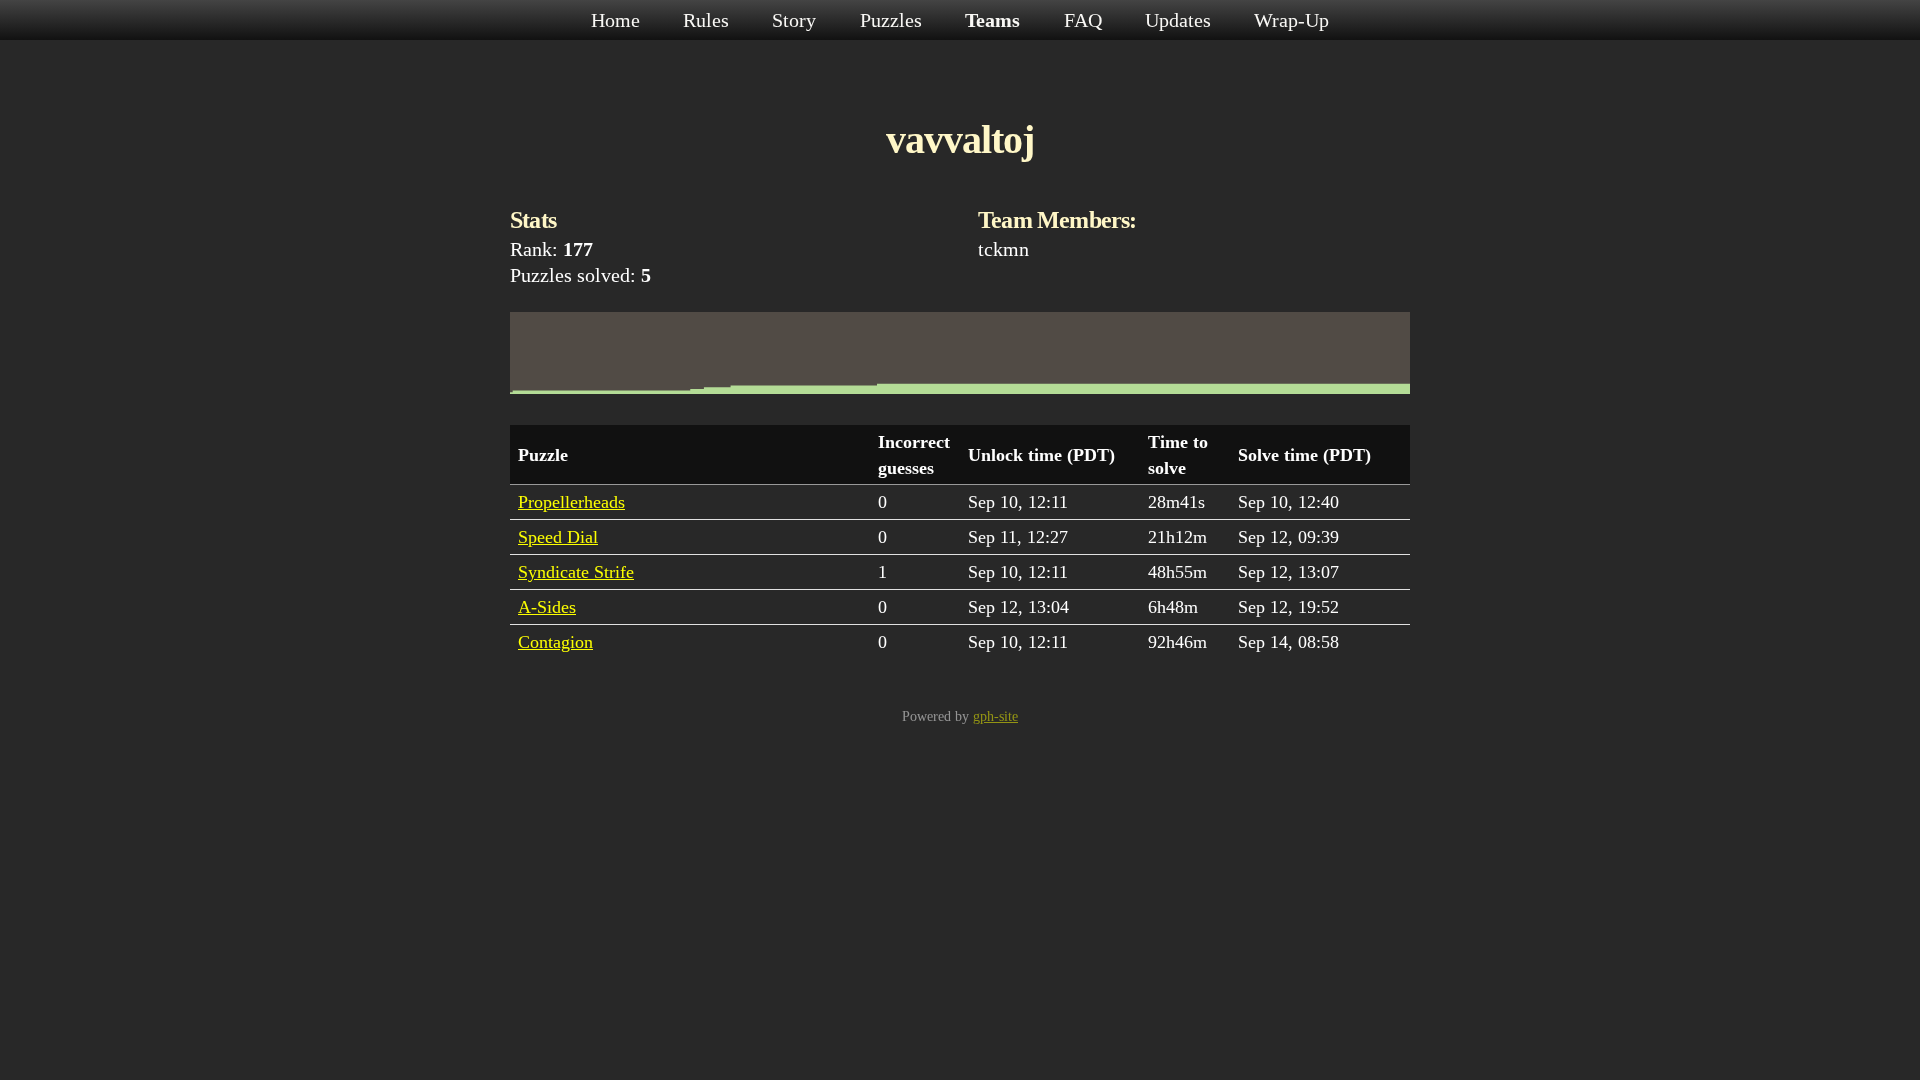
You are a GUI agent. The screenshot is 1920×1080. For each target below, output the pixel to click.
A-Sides (547, 607)
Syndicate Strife (576, 572)
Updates (1180, 20)
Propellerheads (571, 502)
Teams (995, 20)
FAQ (1085, 20)
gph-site (995, 716)
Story (796, 20)
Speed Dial (558, 537)
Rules (708, 20)
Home (618, 20)
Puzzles (893, 20)
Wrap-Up (1291, 20)
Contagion (555, 642)
